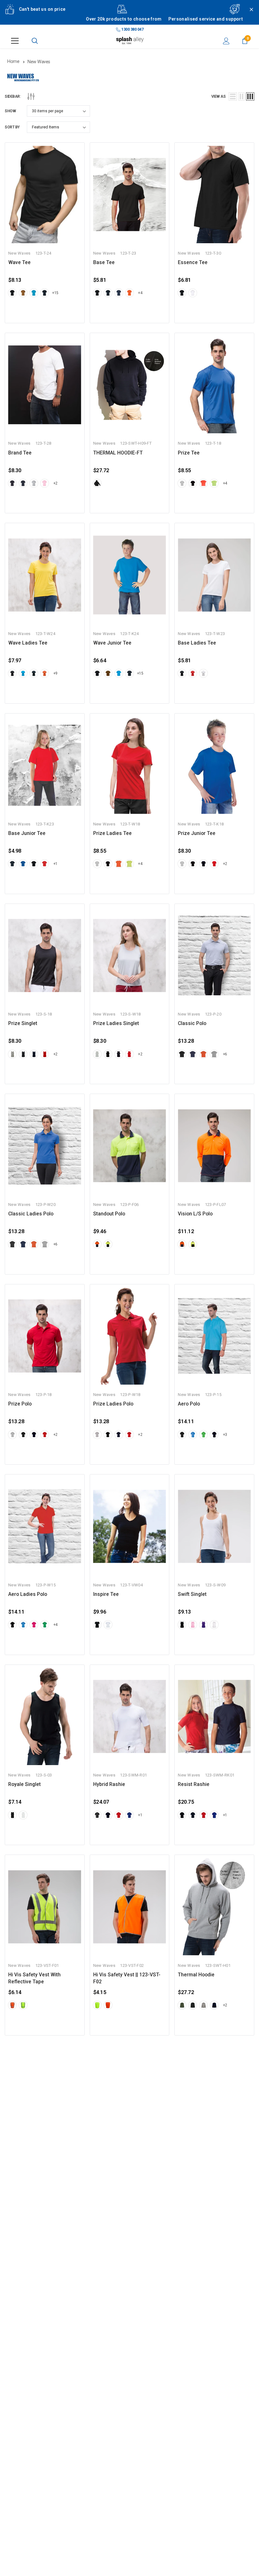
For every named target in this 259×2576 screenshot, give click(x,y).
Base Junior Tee (27, 833)
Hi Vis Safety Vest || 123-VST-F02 (127, 1978)
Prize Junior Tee (197, 833)
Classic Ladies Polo (31, 1214)
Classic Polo (192, 1023)
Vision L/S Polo (195, 1214)
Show (10, 111)
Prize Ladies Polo (113, 1404)
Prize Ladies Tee (112, 833)
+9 (55, 673)
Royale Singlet (24, 1784)
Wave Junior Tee (112, 643)
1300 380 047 (132, 29)
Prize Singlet (23, 1023)
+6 (225, 1054)
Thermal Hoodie (196, 1975)
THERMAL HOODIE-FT (118, 453)
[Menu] (15, 41)
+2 (55, 483)
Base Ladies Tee (197, 643)
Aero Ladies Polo (28, 1594)
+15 (55, 293)
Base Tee (104, 263)
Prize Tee (189, 453)
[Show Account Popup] (226, 41)
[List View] (233, 96)
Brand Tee (20, 453)
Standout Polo (109, 1214)
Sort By (12, 127)
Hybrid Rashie (109, 1784)
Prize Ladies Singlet (116, 1023)
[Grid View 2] (241, 96)
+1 (55, 864)
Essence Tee (193, 263)
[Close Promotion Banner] (249, 16)
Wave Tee (19, 263)
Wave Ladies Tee (28, 643)
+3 (225, 1435)
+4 (140, 293)
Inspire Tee (106, 1594)
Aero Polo (189, 1404)
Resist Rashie (194, 1784)
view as (219, 96)
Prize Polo (20, 1404)
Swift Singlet (192, 1594)
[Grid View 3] (250, 96)
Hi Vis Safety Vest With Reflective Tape (34, 1978)
